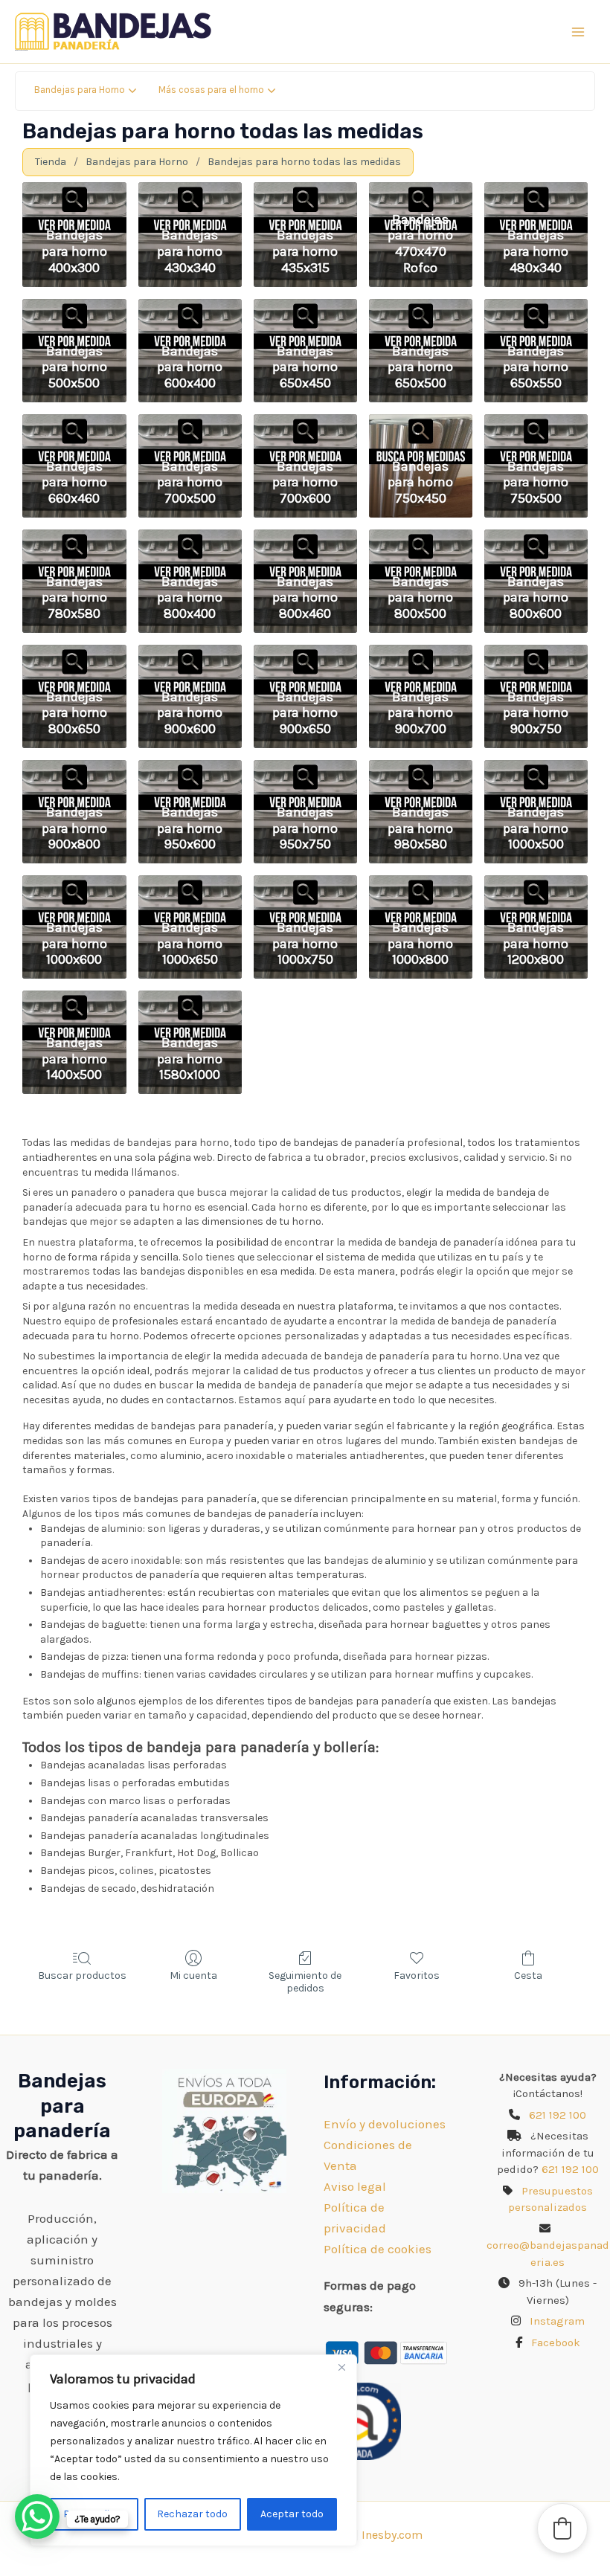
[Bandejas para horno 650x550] (536, 310)
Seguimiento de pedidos (305, 1982)
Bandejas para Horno (137, 162)
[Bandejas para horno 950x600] (190, 772)
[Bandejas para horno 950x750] (305, 772)
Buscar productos (82, 1976)
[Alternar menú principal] (579, 32)
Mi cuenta (193, 1976)
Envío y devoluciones (385, 2124)
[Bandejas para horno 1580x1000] (190, 1002)
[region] (193, 2450)
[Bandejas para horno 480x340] (536, 194)
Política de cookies (378, 2249)
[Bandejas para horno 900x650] (305, 656)
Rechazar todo (192, 2514)
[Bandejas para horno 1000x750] (305, 887)
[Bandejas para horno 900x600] (190, 656)
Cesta (528, 1976)
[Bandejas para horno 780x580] (74, 541)
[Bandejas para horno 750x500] (536, 426)
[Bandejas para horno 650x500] (421, 310)
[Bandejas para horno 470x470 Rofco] (421, 194)
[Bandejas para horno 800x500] (421, 541)
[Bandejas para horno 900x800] (74, 772)
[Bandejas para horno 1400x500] (74, 1002)
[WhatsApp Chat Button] (37, 2517)
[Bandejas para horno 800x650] (74, 656)
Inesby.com (392, 2535)
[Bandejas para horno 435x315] (305, 194)
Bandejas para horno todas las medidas (304, 162)
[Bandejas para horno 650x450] (305, 310)
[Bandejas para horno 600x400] (190, 310)
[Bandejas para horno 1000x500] (536, 772)
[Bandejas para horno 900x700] (421, 656)
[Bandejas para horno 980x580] (421, 772)
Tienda (51, 162)
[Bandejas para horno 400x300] (74, 194)
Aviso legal (355, 2186)
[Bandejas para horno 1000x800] (421, 887)
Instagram (557, 2321)
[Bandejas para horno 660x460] (74, 426)
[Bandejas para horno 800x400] (190, 541)
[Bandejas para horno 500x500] (74, 310)
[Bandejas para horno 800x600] (536, 541)
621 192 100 (558, 2115)
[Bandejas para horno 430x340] (190, 194)
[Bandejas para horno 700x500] (190, 426)
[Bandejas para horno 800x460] (305, 541)
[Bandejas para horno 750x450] (421, 426)
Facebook (556, 2342)
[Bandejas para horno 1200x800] (536, 887)
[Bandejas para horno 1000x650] (190, 887)
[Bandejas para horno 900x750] (536, 656)
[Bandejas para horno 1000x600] (74, 887)
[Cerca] (341, 2367)
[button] (562, 2528)
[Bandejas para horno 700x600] (305, 426)
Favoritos (417, 1976)
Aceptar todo (292, 2514)
